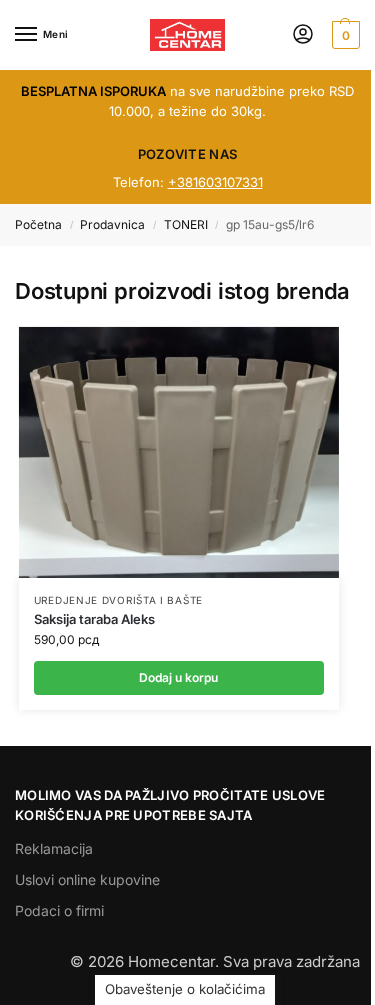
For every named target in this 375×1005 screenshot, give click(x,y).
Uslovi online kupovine (87, 879)
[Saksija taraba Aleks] (179, 452)
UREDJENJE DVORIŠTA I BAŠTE (118, 600)
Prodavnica (112, 224)
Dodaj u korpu (178, 677)
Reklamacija (54, 848)
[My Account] (303, 35)
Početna (38, 224)
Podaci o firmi (59, 910)
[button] (343, 35)
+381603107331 (215, 182)
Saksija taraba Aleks (94, 619)
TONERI (186, 224)
